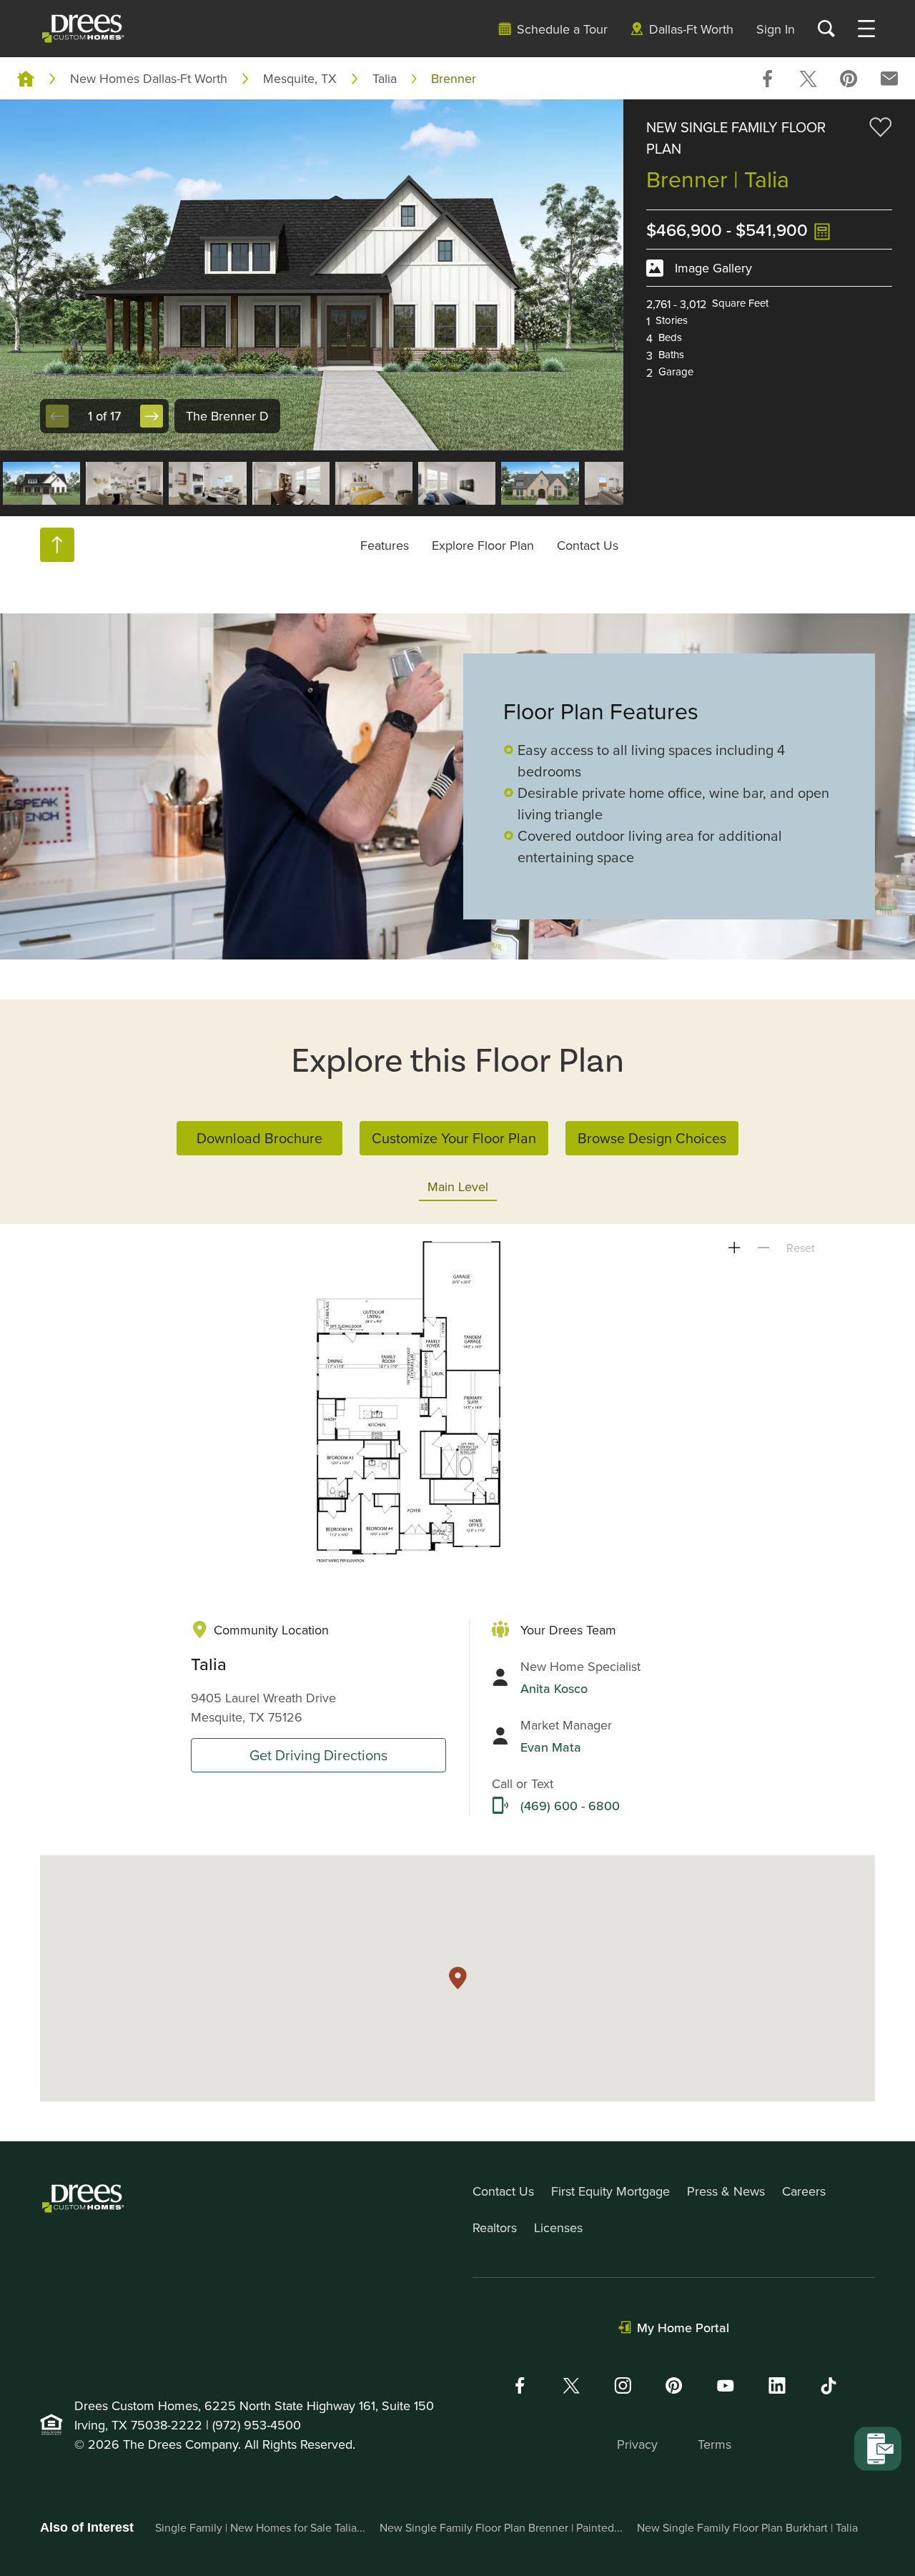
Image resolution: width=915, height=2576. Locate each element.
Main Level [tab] (458, 1186)
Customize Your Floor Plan (454, 1138)
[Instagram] (623, 2385)
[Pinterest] (674, 2385)
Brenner (454, 78)
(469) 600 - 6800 (570, 1806)
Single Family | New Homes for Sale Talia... (260, 2527)
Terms (714, 2444)
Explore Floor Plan (483, 545)
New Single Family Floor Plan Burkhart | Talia (747, 2527)
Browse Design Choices (652, 1138)
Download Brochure (259, 1138)
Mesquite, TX (300, 78)
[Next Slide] (152, 416)
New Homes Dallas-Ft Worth (149, 78)
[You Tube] (726, 2385)
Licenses (558, 2227)
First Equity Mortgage (610, 2191)
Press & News (726, 2191)
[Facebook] (520, 2385)
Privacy (637, 2444)
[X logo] (571, 2385)
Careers (804, 2191)
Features (385, 545)
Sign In (776, 29)
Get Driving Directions (318, 1755)
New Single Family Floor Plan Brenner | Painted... (501, 2527)
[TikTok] (829, 2386)
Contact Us (588, 545)
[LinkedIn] (777, 2385)
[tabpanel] (457, 1402)
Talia (385, 78)
